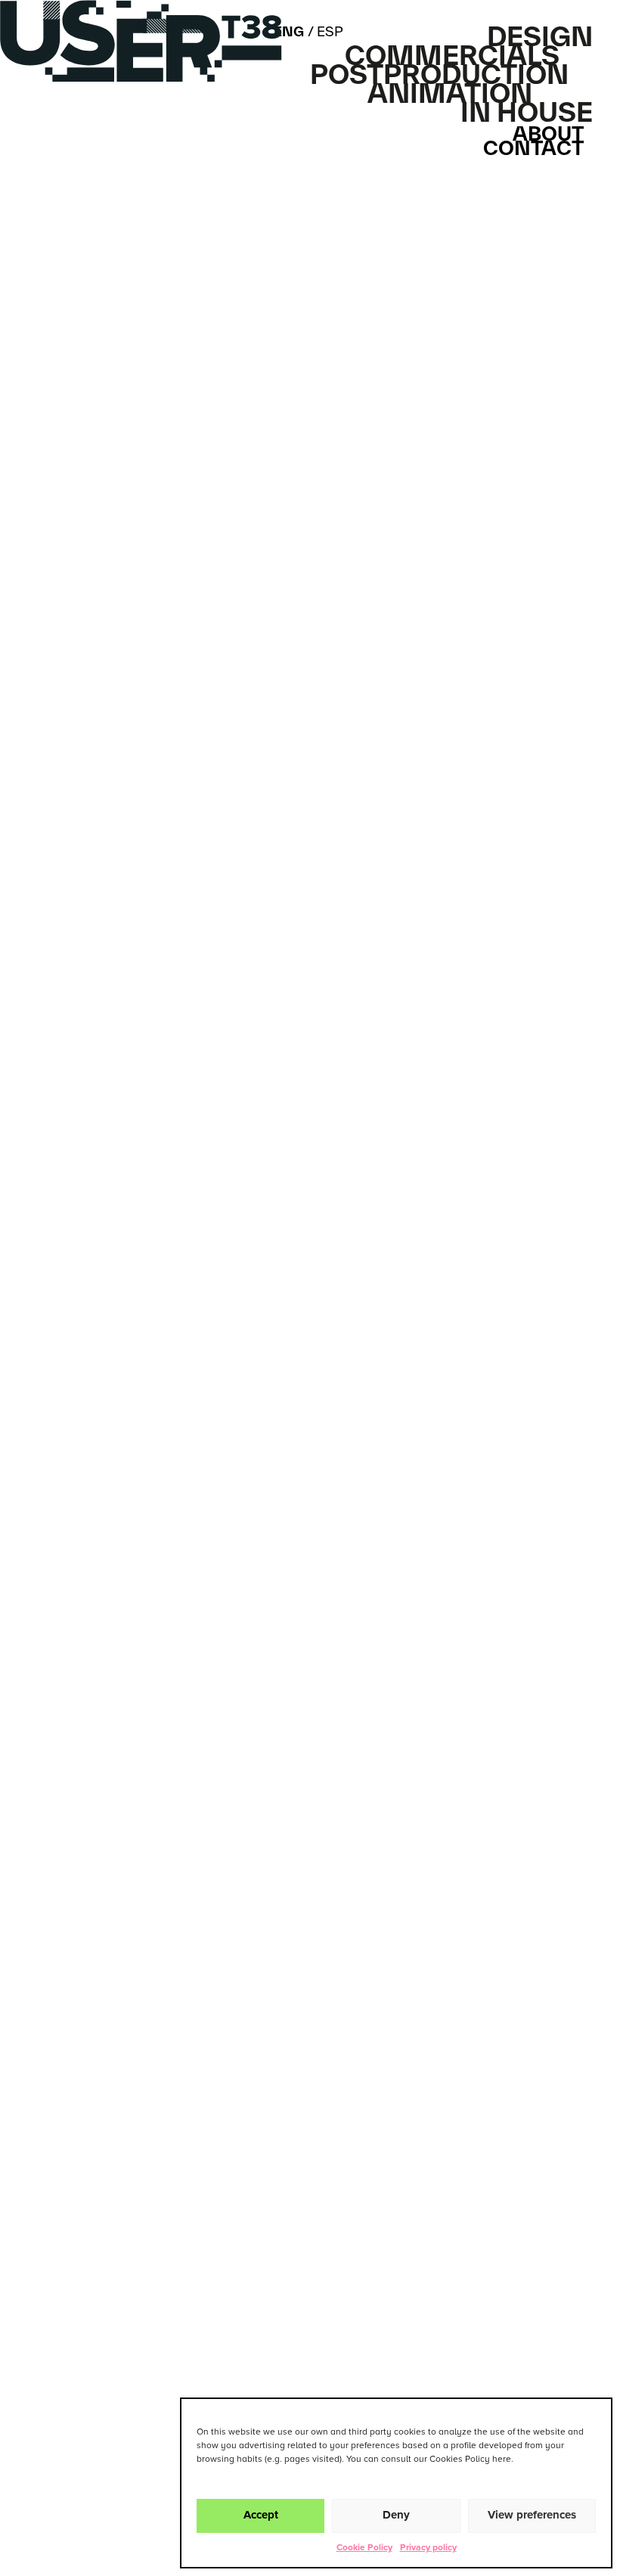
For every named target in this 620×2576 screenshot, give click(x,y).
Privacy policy (428, 2548)
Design (540, 36)
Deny (396, 2515)
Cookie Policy (364, 2548)
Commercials (452, 55)
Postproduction (439, 74)
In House (527, 112)
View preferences (532, 2515)
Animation (450, 93)
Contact (533, 148)
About (548, 133)
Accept (261, 2515)
